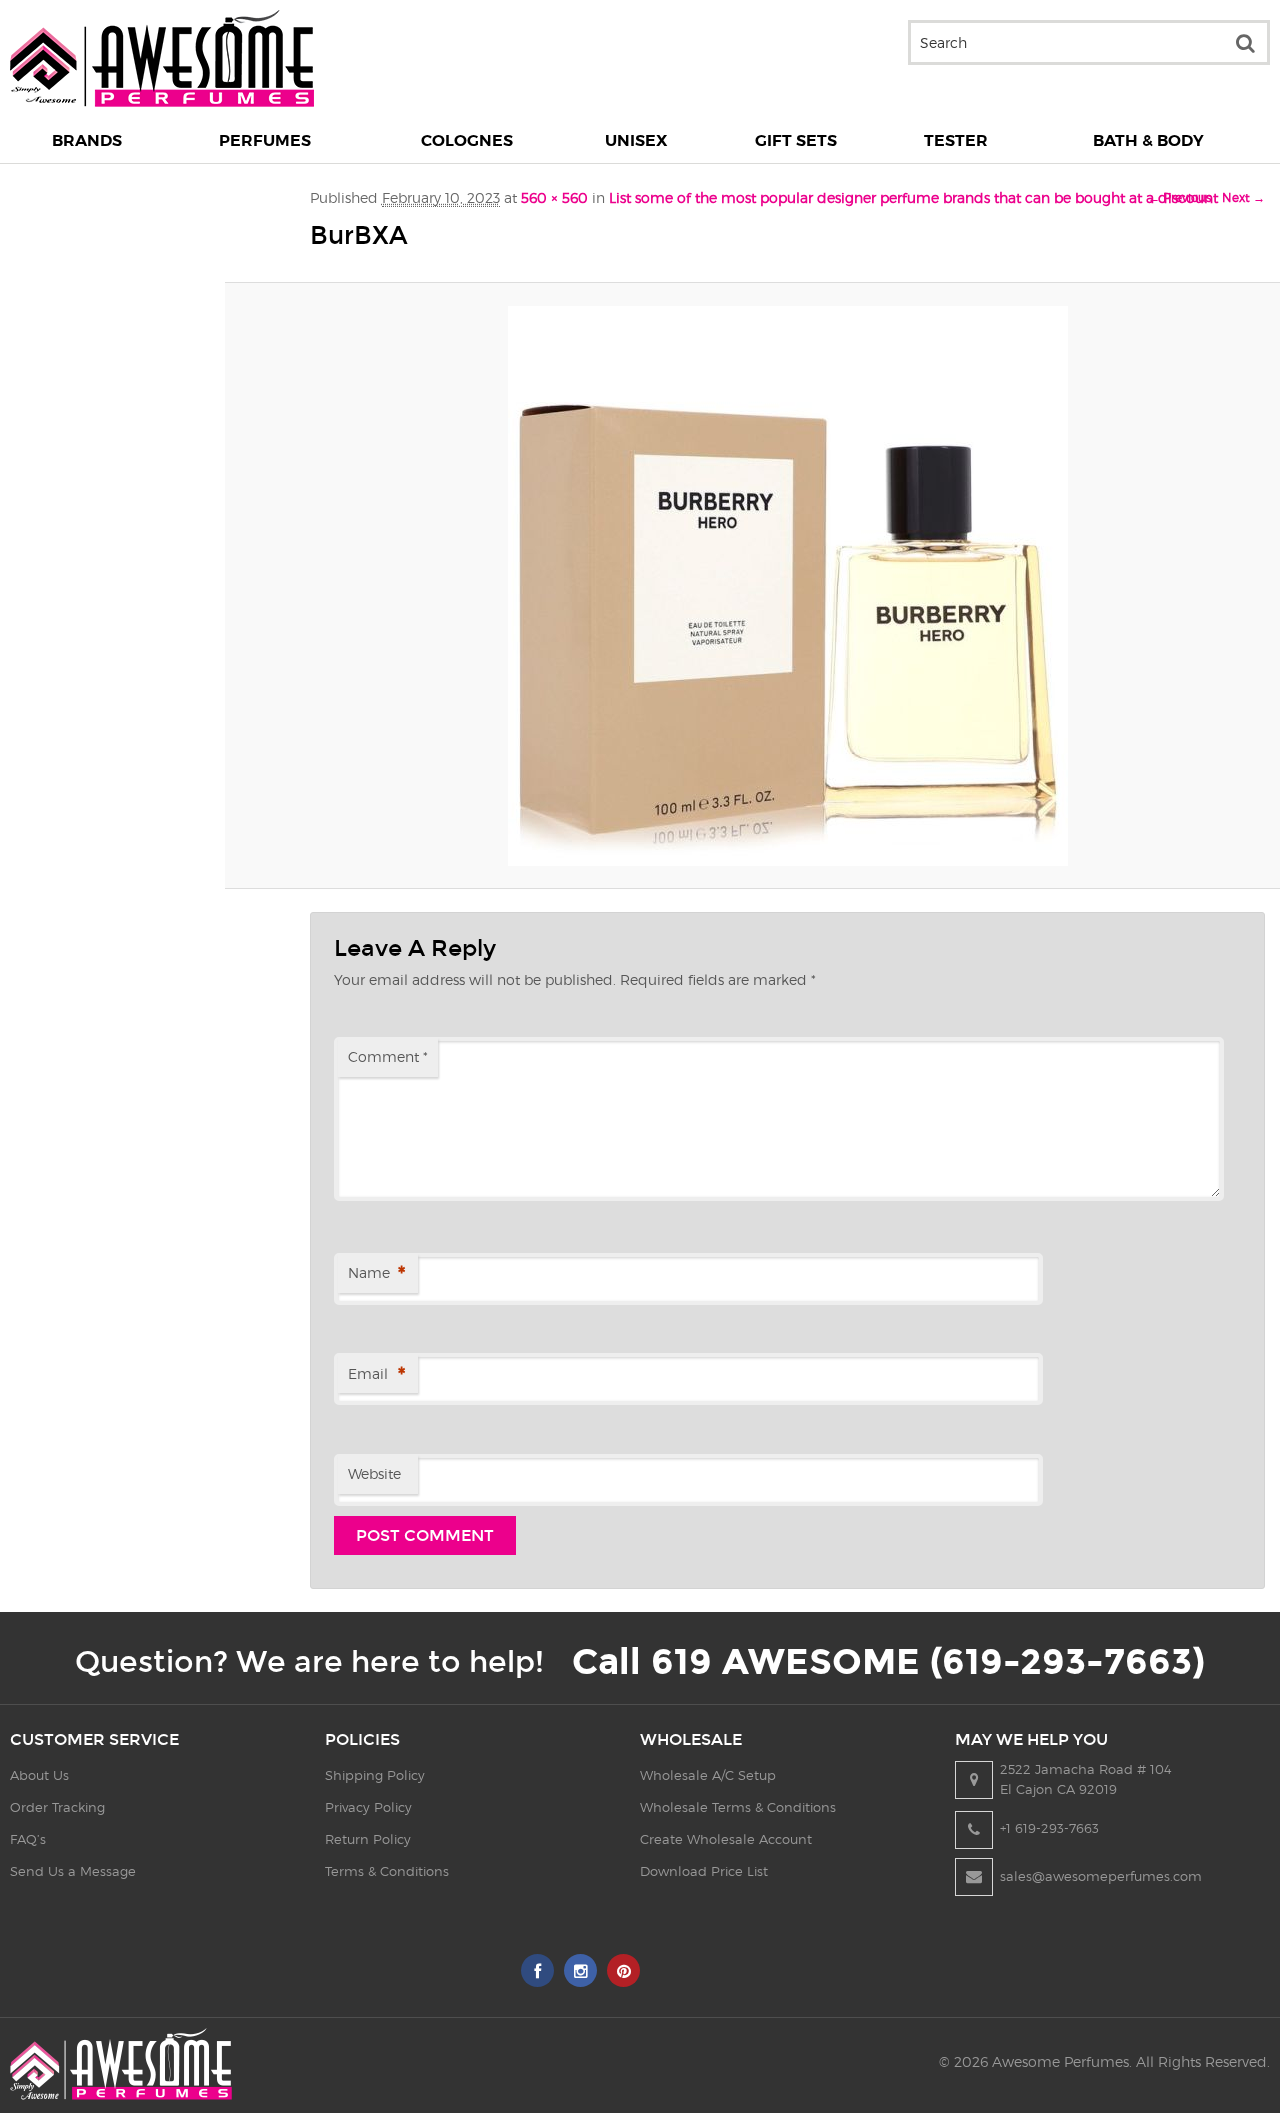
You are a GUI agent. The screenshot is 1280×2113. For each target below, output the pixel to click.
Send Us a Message (73, 1871)
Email (376, 1375)
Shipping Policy (375, 1775)
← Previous (1179, 197)
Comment (388, 1056)
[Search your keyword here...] (1245, 42)
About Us (39, 1775)
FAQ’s (28, 1839)
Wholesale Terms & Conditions (738, 1807)
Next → (1243, 197)
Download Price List (704, 1871)
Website (374, 1473)
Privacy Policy (368, 1807)
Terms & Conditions (387, 1871)
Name (376, 1274)
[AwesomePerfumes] (162, 101)
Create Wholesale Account (726, 1839)
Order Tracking (57, 1807)
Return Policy (368, 1839)
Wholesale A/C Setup (708, 1775)
